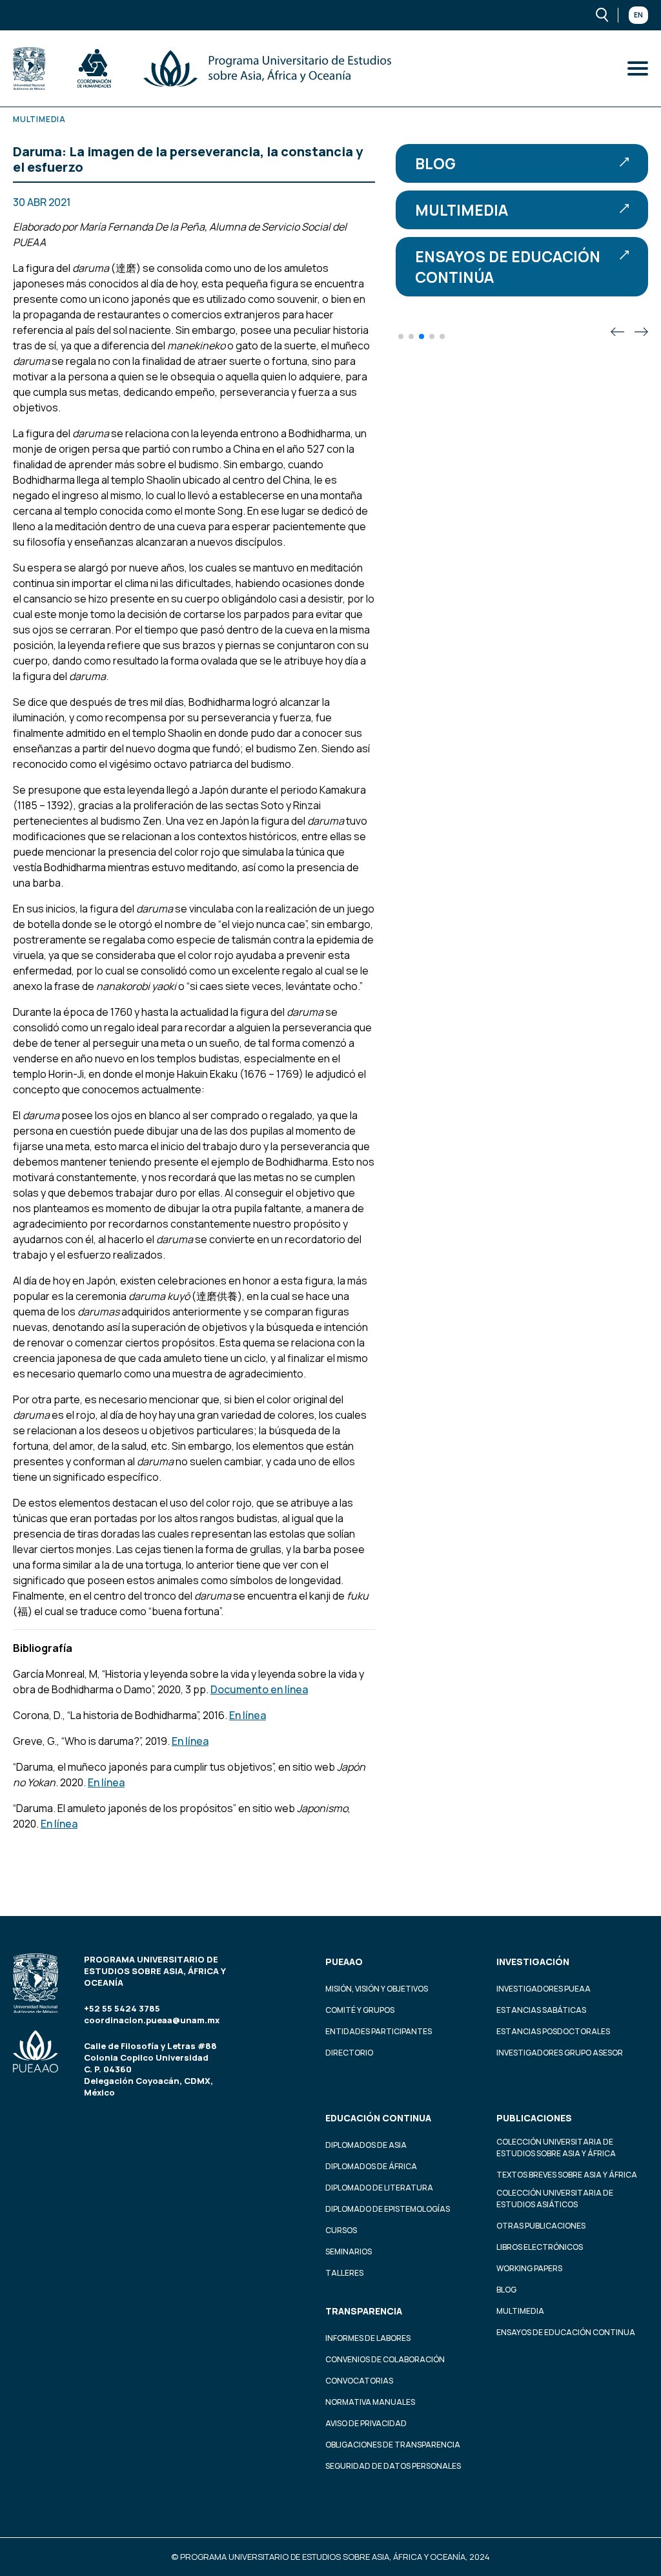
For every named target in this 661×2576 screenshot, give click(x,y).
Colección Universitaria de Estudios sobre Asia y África (556, 2148)
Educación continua (378, 2118)
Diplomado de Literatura (379, 2188)
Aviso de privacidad (366, 2423)
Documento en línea (259, 1689)
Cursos (341, 2230)
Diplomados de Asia (366, 2145)
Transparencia (364, 2311)
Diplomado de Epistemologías (388, 2209)
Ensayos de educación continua (566, 2332)
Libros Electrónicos (540, 2247)
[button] (401, 336)
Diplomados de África (371, 2166)
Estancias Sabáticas (541, 2010)
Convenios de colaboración (385, 2359)
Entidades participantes (379, 2031)
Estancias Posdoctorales (553, 2031)
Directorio (349, 2053)
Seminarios (349, 2251)
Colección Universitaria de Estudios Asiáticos (555, 2199)
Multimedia (462, 210)
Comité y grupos (360, 2010)
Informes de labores (368, 2338)
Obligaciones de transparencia (393, 2445)
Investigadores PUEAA (544, 1989)
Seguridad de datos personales (393, 2466)
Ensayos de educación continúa (508, 267)
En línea (248, 1715)
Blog (435, 163)
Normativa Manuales (370, 2402)
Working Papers (529, 2268)
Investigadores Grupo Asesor (560, 2053)
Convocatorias (359, 2381)
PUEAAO (344, 1962)
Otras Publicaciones (541, 2226)
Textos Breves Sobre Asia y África (567, 2175)
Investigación (533, 1962)
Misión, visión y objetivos (377, 1989)
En (638, 15)
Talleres (344, 2273)
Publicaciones (534, 2118)
